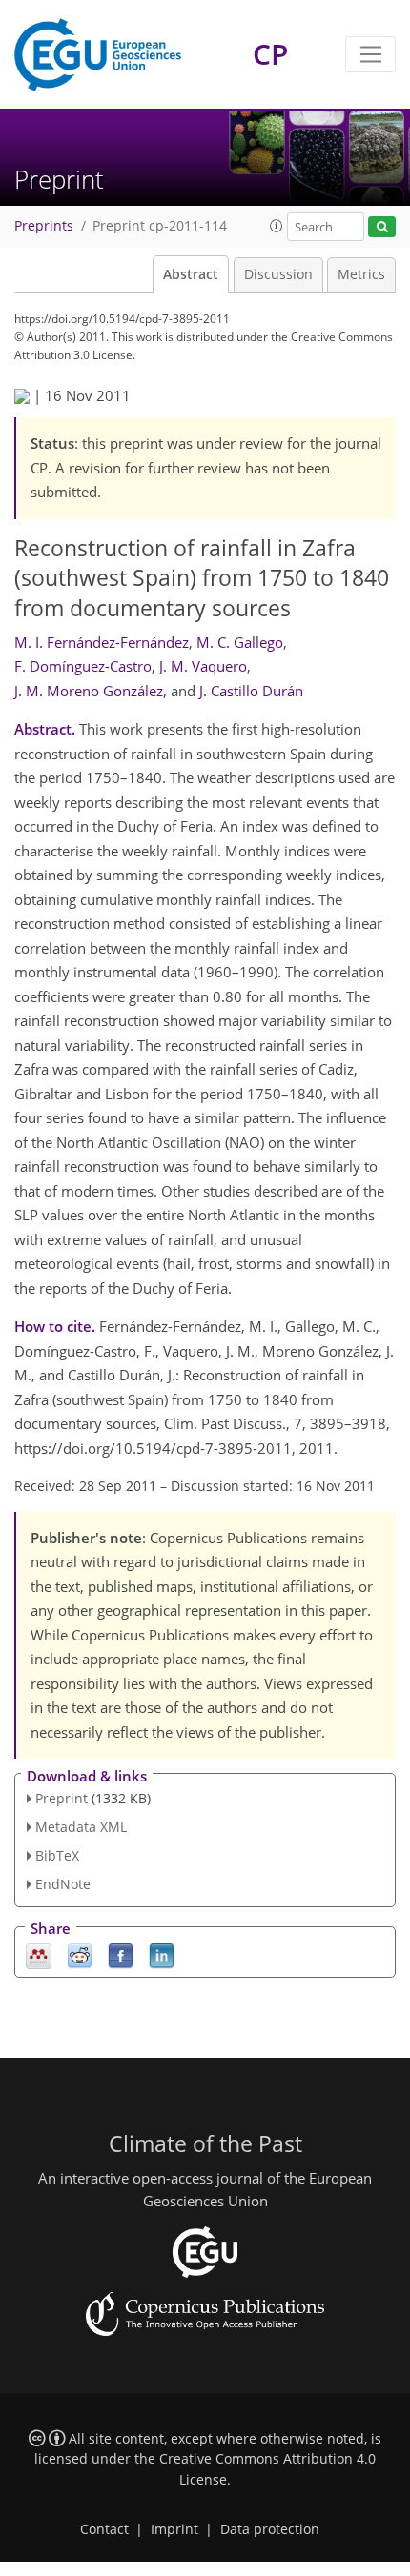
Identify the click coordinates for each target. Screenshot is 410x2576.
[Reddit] (80, 1954)
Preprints (44, 226)
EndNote (63, 1884)
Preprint (61, 1798)
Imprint (174, 2529)
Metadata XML (81, 1827)
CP (270, 54)
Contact (104, 2529)
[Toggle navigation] (370, 54)
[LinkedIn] (162, 1954)
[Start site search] (382, 227)
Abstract (191, 274)
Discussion (278, 274)
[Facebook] (121, 1954)
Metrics (361, 274)
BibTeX (57, 1855)
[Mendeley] (39, 1954)
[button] (277, 226)
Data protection (270, 2529)
